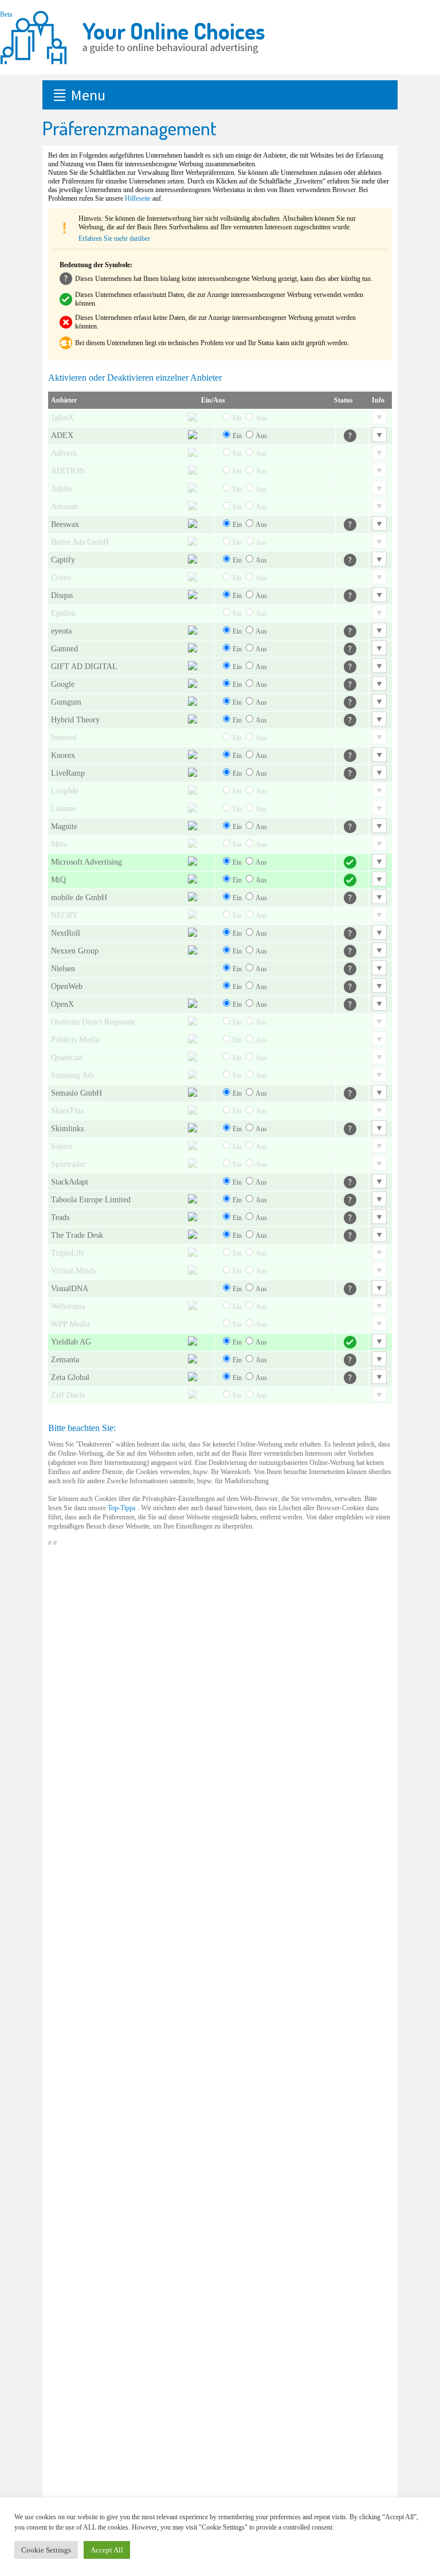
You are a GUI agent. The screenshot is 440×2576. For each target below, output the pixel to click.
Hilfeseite (138, 198)
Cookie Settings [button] (46, 2550)
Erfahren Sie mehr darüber (114, 239)
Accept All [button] (107, 2550)
